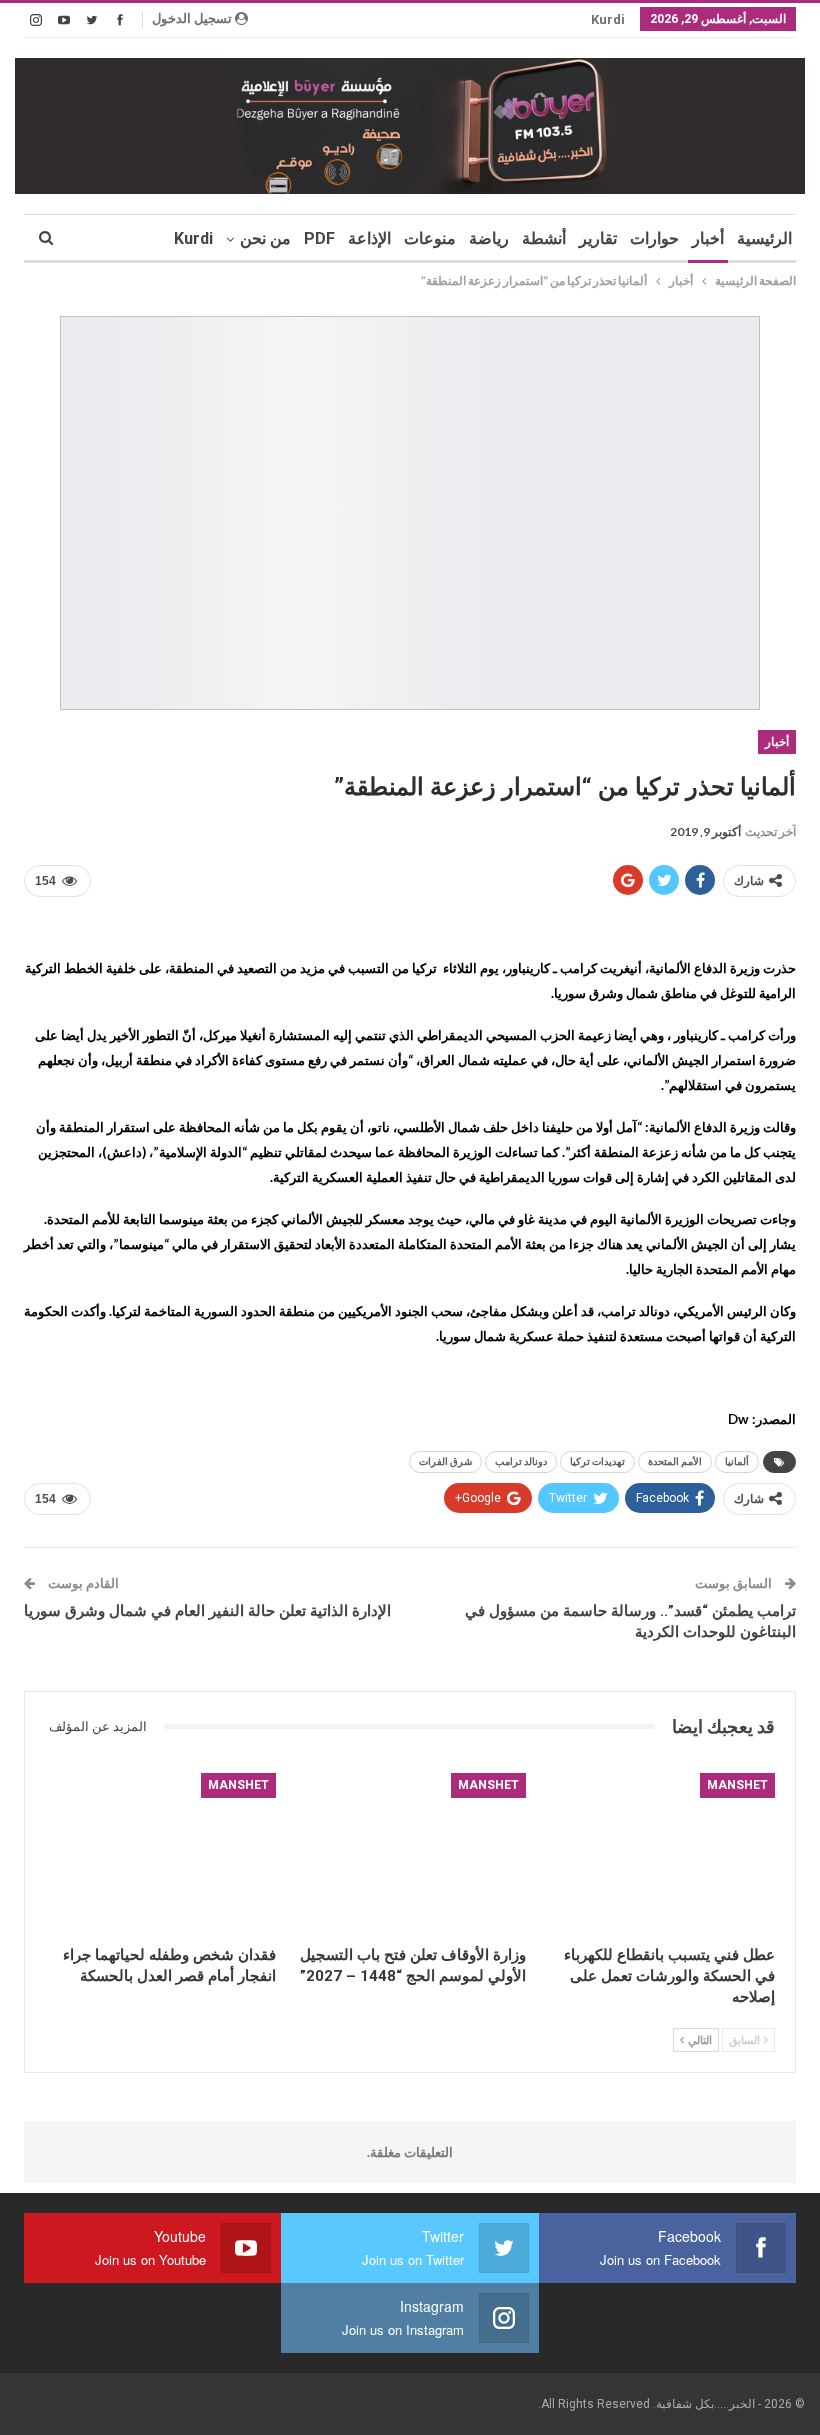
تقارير (598, 238)
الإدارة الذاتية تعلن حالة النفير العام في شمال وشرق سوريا (207, 1611)
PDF (319, 238)
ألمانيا (737, 1461)
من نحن (265, 238)
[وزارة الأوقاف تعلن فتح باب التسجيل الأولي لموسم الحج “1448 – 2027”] (409, 1854)
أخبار (708, 238)
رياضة (489, 238)
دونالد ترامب (521, 1461)
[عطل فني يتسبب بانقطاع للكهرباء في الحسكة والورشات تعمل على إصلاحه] (659, 1854)
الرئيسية (764, 238)
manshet (737, 1785)
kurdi (608, 19)
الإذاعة (369, 238)
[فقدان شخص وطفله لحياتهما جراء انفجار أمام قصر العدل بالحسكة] (160, 1854)
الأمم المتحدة (675, 1461)
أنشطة (544, 238)
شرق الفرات (445, 1461)
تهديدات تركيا (597, 1461)
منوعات (430, 238)
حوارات (654, 238)
